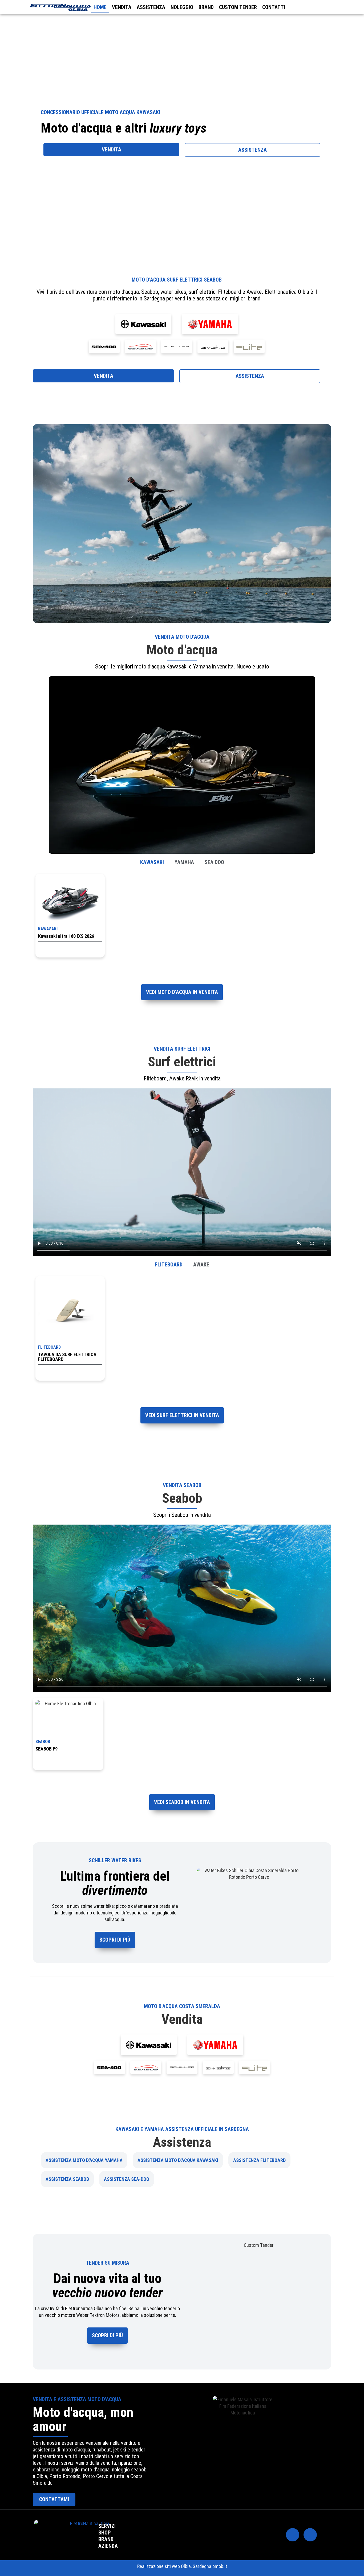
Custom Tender (238, 7)
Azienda (108, 2546)
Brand (206, 7)
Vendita (122, 7)
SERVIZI (107, 2526)
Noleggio (182, 7)
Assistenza (151, 7)
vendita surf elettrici (182, 1049)
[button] (38, 524)
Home (100, 7)
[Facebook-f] (293, 2535)
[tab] (152, 862)
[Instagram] (310, 2535)
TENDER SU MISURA (108, 2263)
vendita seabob (182, 1485)
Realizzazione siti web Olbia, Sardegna (174, 2566)
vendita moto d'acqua (182, 637)
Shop (105, 2533)
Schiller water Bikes (115, 1860)
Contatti (274, 7)
